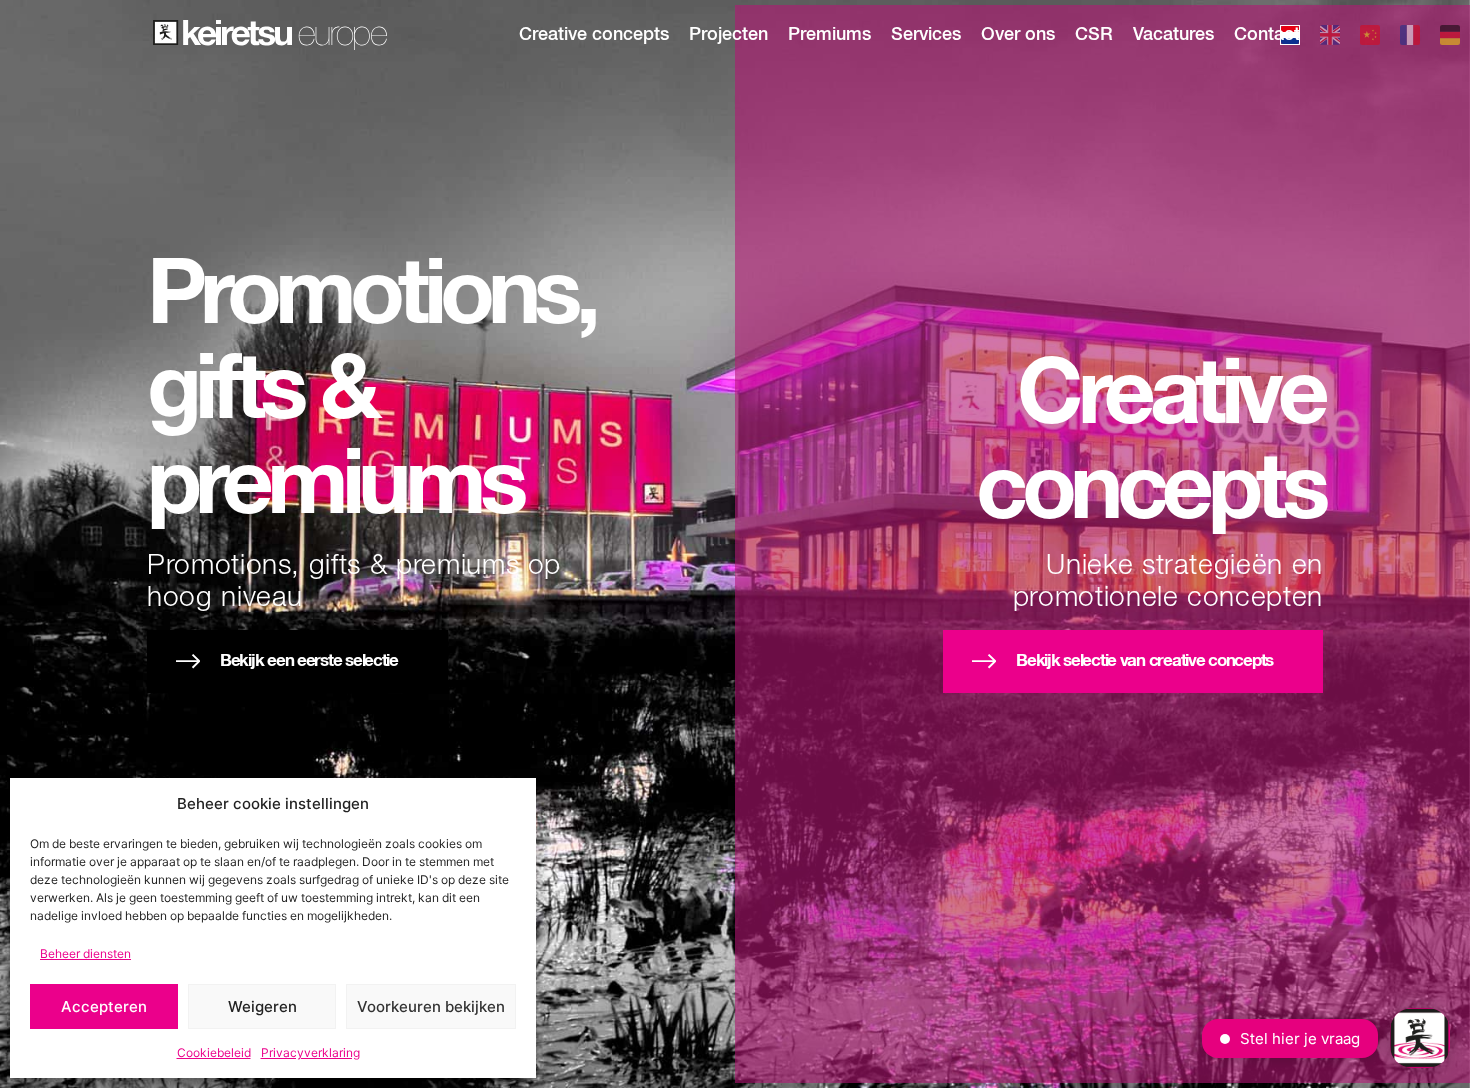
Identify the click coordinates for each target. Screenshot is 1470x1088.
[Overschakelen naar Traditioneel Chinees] (1370, 38)
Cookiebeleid (214, 1052)
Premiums (829, 35)
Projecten (728, 35)
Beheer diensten (85, 953)
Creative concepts (594, 35)
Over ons (1018, 35)
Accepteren (104, 1006)
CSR (1094, 35)
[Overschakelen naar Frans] (1410, 38)
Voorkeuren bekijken (431, 1006)
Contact (1267, 35)
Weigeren (262, 1006)
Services (926, 35)
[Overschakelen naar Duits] (1450, 38)
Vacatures (1173, 35)
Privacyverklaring (310, 1052)
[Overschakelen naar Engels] (1330, 38)
